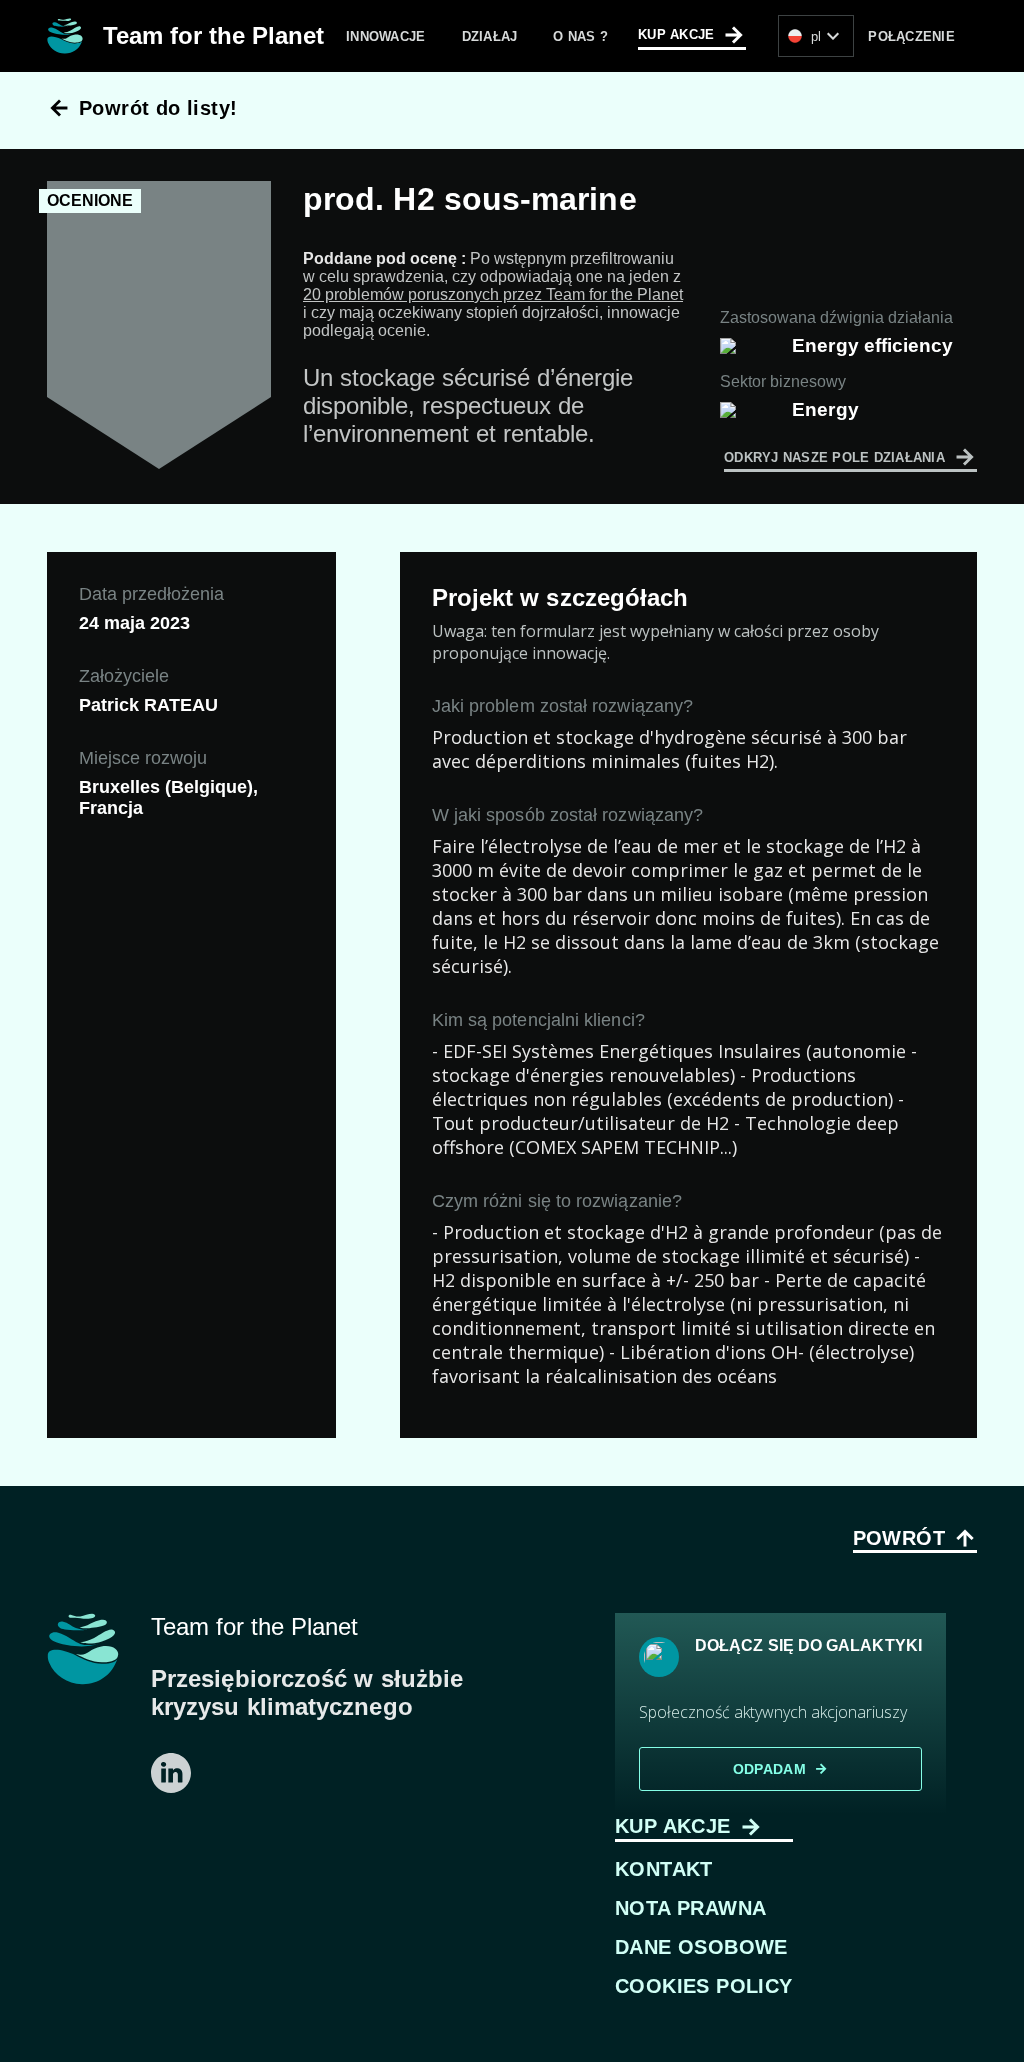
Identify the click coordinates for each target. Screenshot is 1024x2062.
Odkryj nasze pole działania (850, 457)
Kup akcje (692, 35)
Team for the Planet (213, 35)
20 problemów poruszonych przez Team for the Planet (493, 294)
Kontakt (664, 1869)
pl (828, 36)
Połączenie (911, 36)
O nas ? (580, 36)
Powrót (915, 1538)
